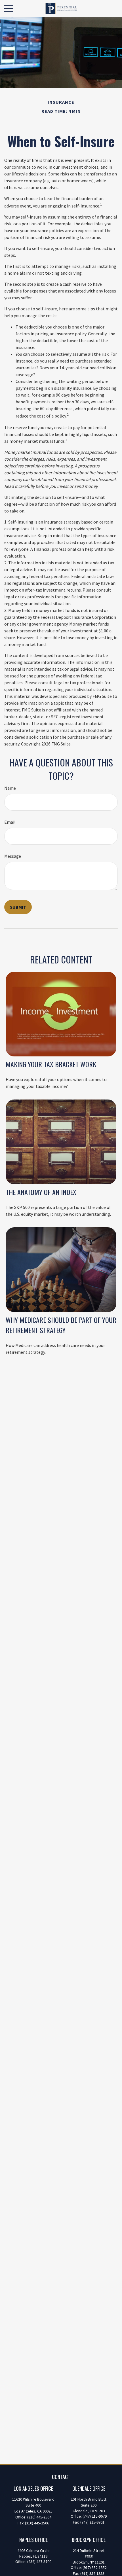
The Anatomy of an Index (41, 1192)
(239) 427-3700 (39, 2562)
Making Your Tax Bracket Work (51, 1064)
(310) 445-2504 (39, 2517)
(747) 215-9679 (95, 2516)
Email (10, 822)
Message (13, 856)
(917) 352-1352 (95, 2567)
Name (10, 788)
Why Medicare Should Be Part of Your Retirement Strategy (61, 1325)
